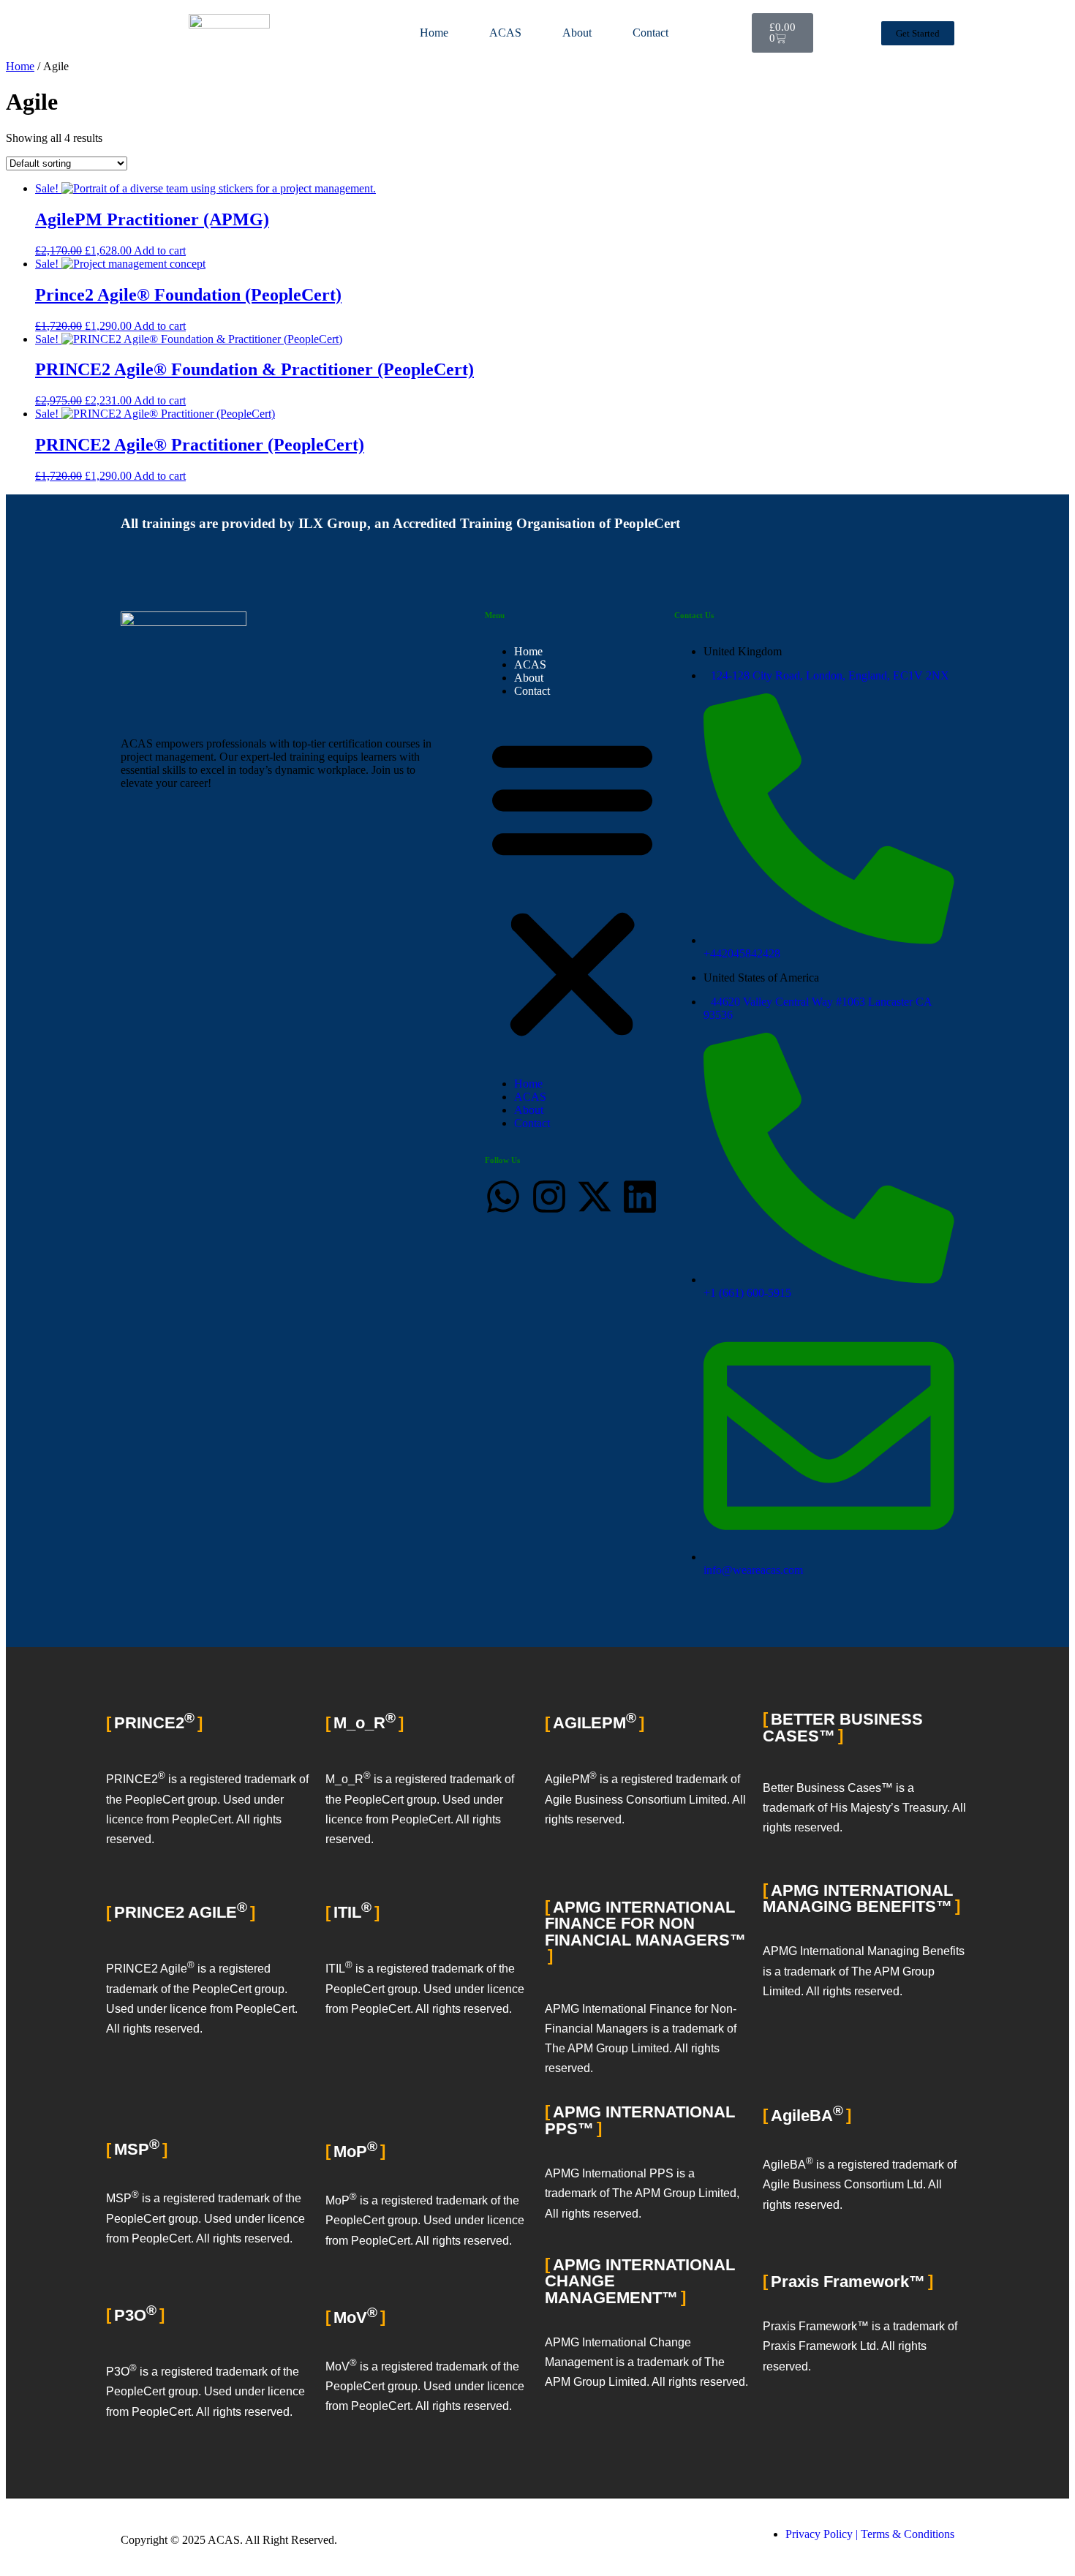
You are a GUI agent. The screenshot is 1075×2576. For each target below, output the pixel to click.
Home (434, 33)
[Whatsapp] (503, 1197)
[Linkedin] (640, 1197)
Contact (650, 33)
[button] (572, 887)
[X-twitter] (595, 1197)
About (577, 33)
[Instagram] (549, 1197)
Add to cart (160, 251)
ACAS (505, 33)
